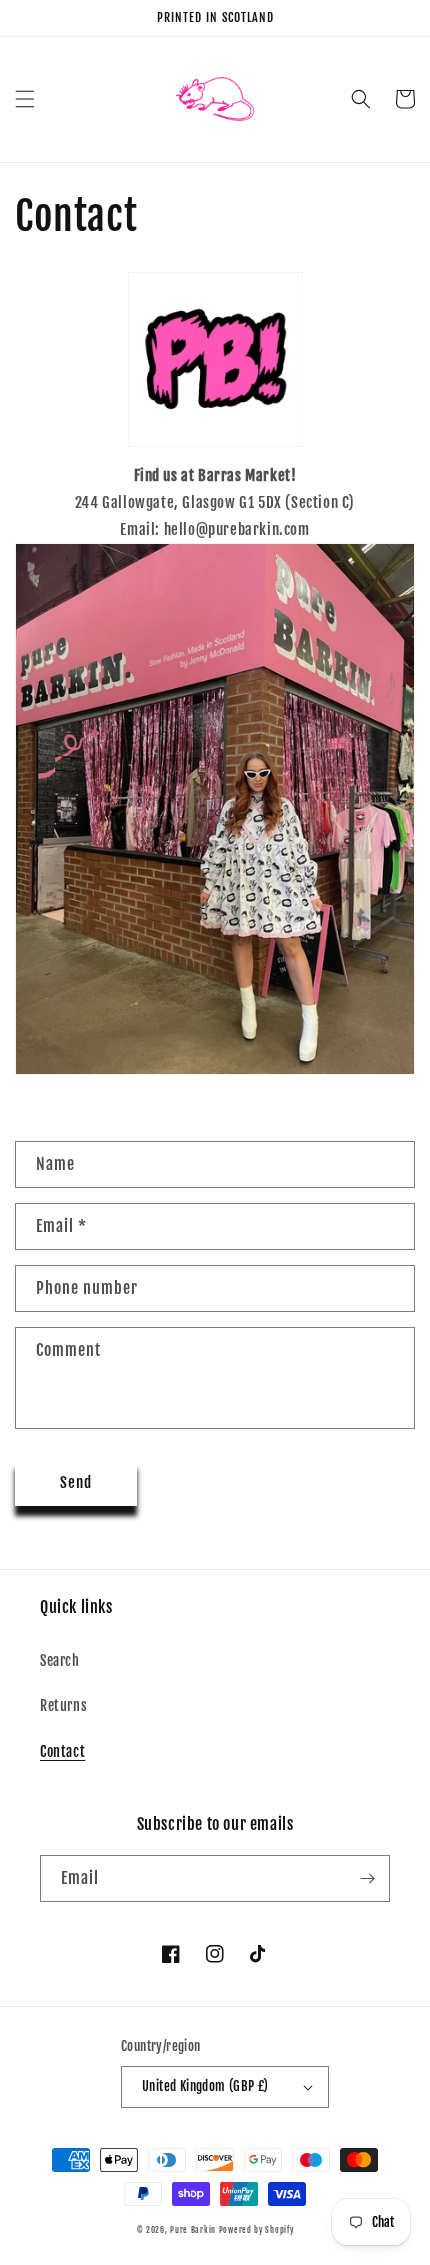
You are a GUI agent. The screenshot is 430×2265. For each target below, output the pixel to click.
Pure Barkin (193, 2230)
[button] (25, 99)
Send (76, 1482)
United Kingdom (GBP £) (205, 2086)
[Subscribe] (367, 1878)
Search (60, 1660)
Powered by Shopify (256, 2230)
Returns (63, 1705)
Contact (62, 1751)
